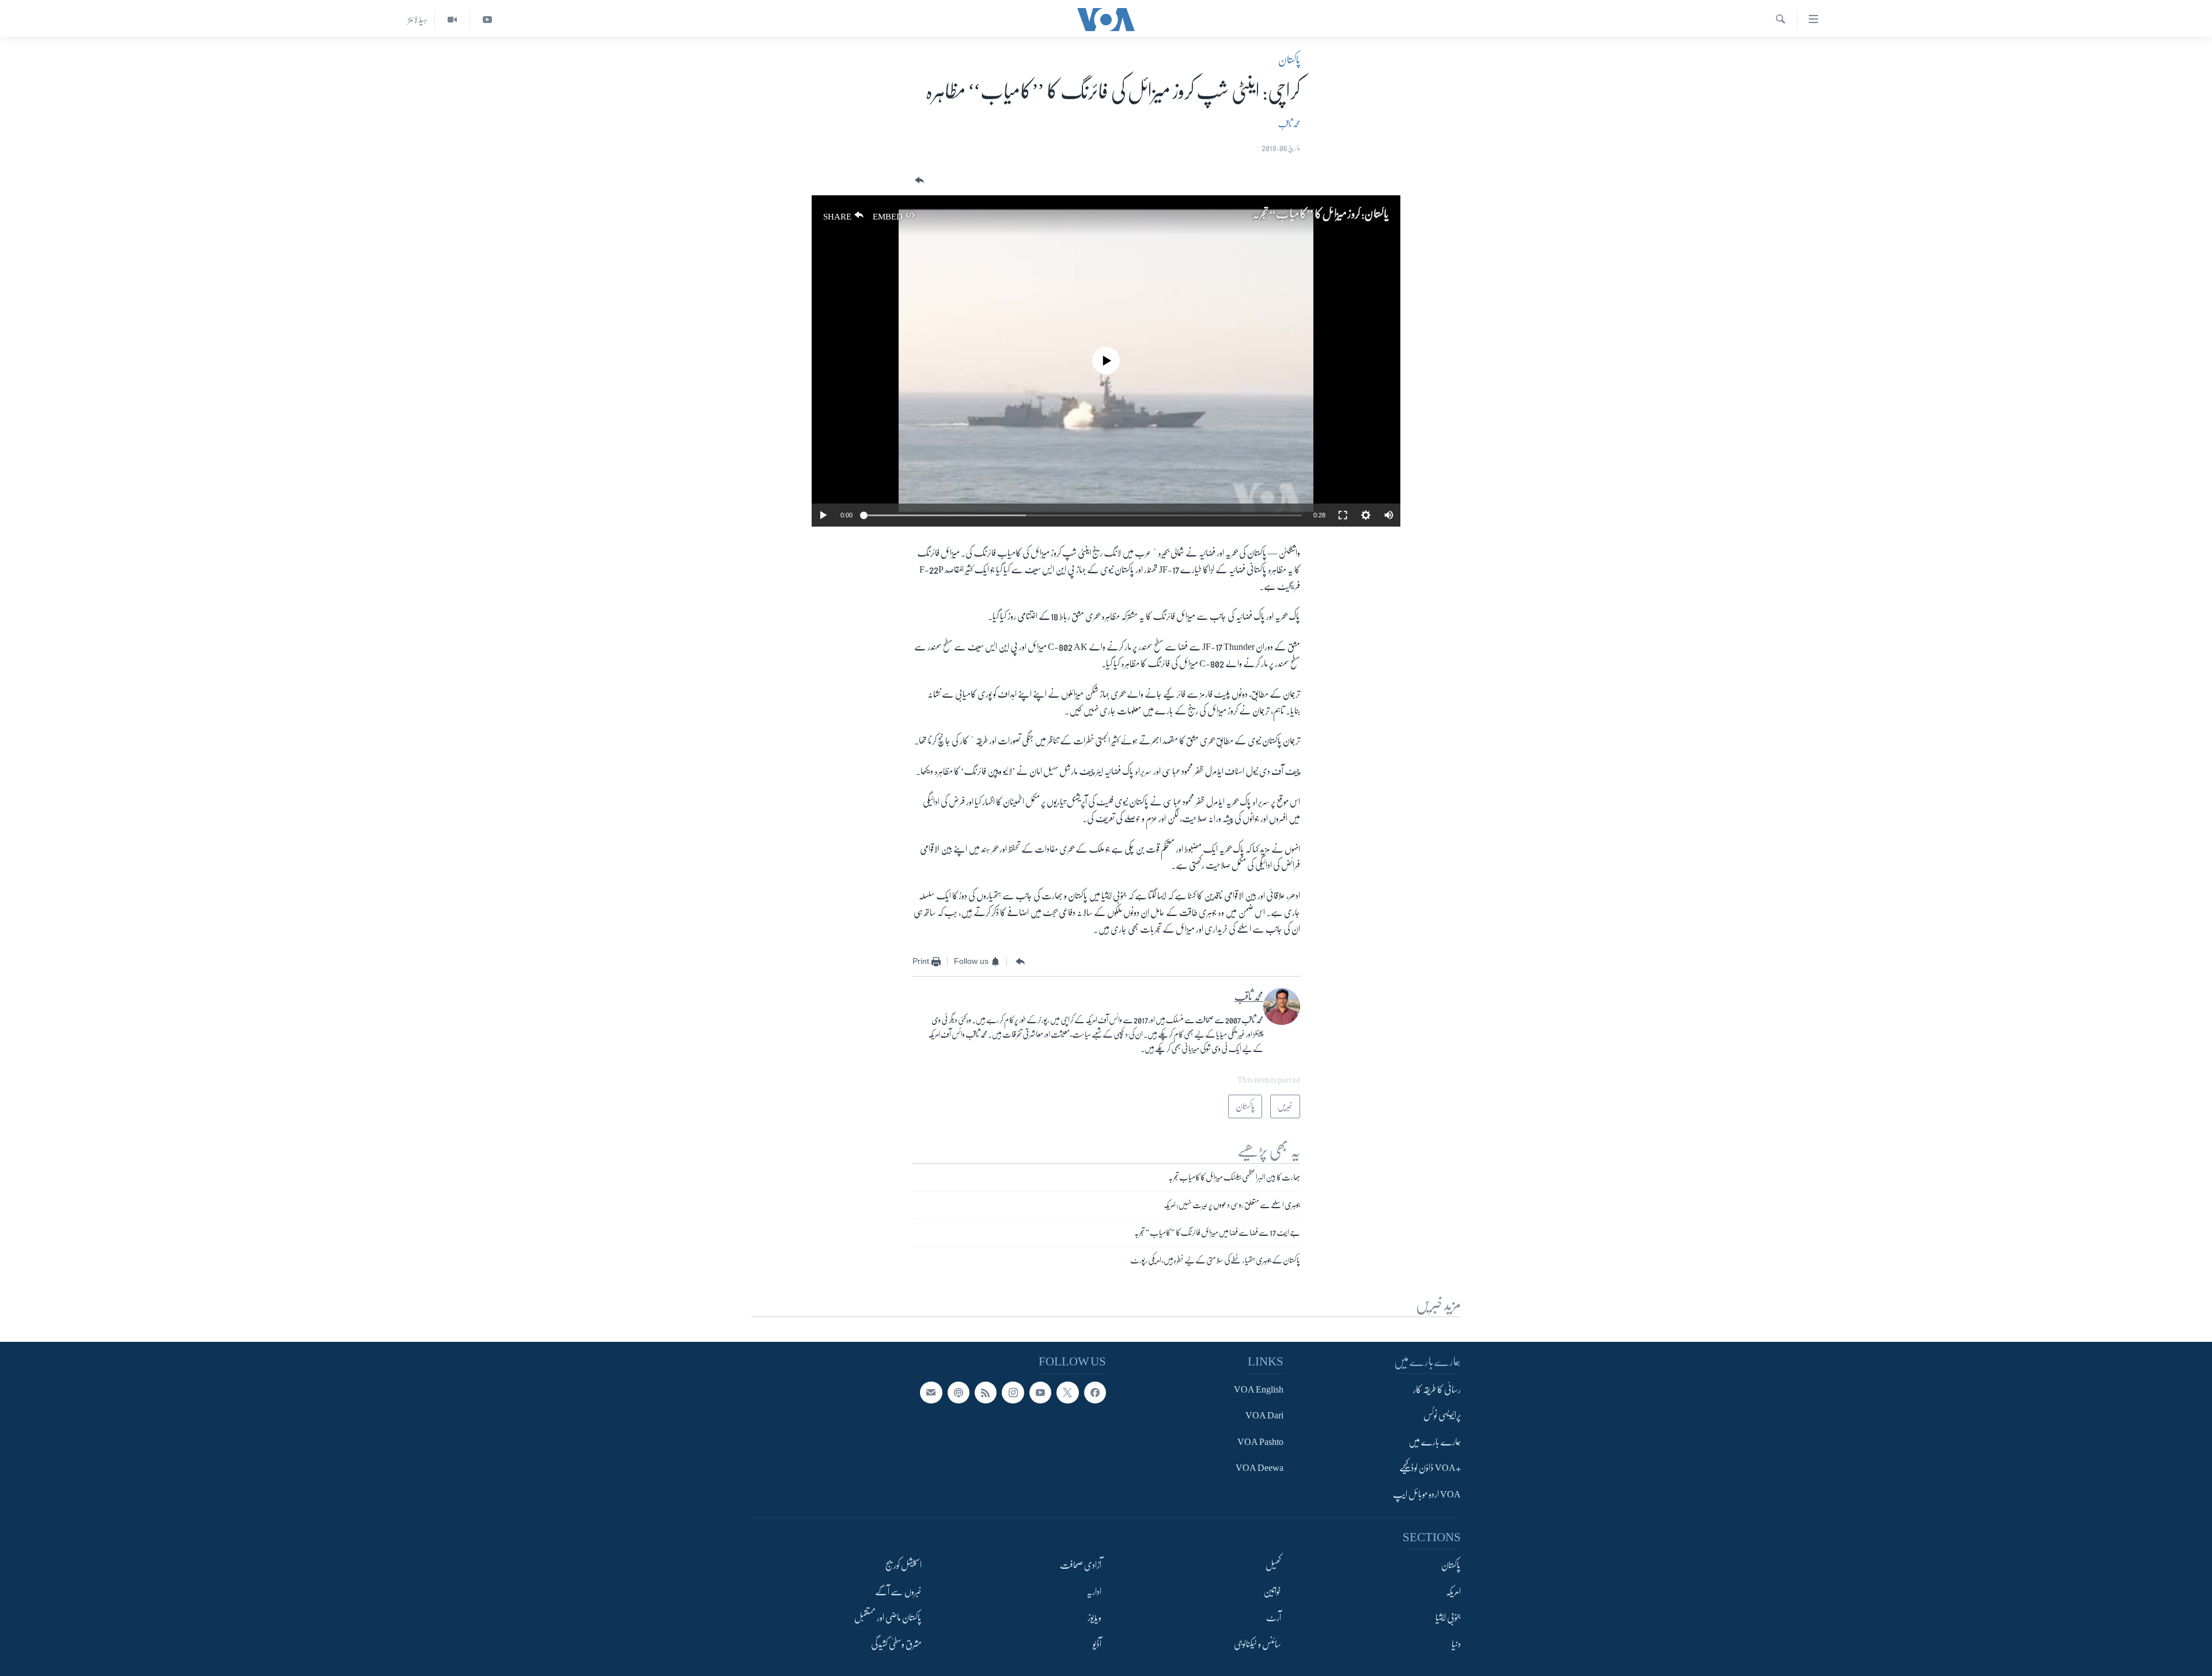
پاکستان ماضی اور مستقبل (888, 1618)
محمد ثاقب (1289, 124)
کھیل (1273, 1566)
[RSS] (986, 1393)
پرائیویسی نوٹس (1442, 1416)
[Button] (918, 181)
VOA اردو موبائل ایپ (1427, 1495)
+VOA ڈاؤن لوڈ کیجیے (1430, 1469)
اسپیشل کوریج (904, 1566)
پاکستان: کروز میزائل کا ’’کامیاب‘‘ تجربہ (1321, 214)
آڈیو (1097, 1644)
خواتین (1272, 1592)
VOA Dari (1264, 1416)
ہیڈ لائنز (418, 20)
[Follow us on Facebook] (1095, 1393)
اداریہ (1094, 1592)
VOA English (1259, 1390)
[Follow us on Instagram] (1013, 1393)
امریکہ (1453, 1592)
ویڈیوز (1094, 1618)
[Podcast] (959, 1393)
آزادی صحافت (1081, 1566)
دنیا (1456, 1644)
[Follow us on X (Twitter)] (1067, 1393)
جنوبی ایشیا (1448, 1618)
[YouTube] (487, 20)
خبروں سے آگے (898, 1592)
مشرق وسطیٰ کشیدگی (896, 1644)
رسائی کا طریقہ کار (1437, 1390)
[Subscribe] (931, 1393)
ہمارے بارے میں (1435, 1442)
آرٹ (1274, 1618)
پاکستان (1289, 60)
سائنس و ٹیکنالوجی (1257, 1644)
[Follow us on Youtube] (1040, 1393)
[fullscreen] (1343, 515)
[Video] (452, 20)
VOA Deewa (1260, 1469)
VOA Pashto (1260, 1442)
